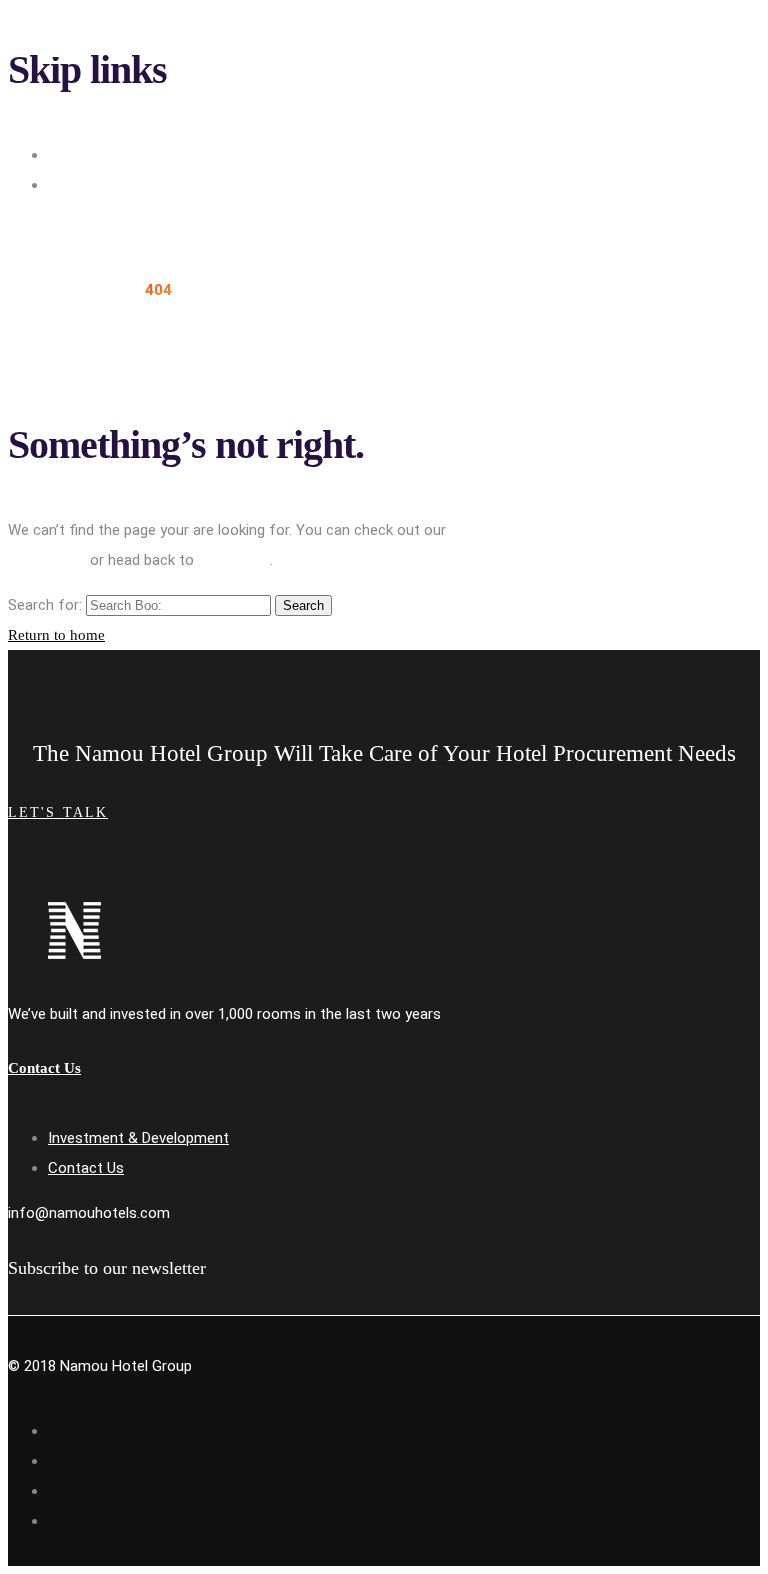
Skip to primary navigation (133, 155)
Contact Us (86, 1168)
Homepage (234, 560)
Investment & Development (138, 1138)
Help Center (47, 560)
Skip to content (99, 185)
